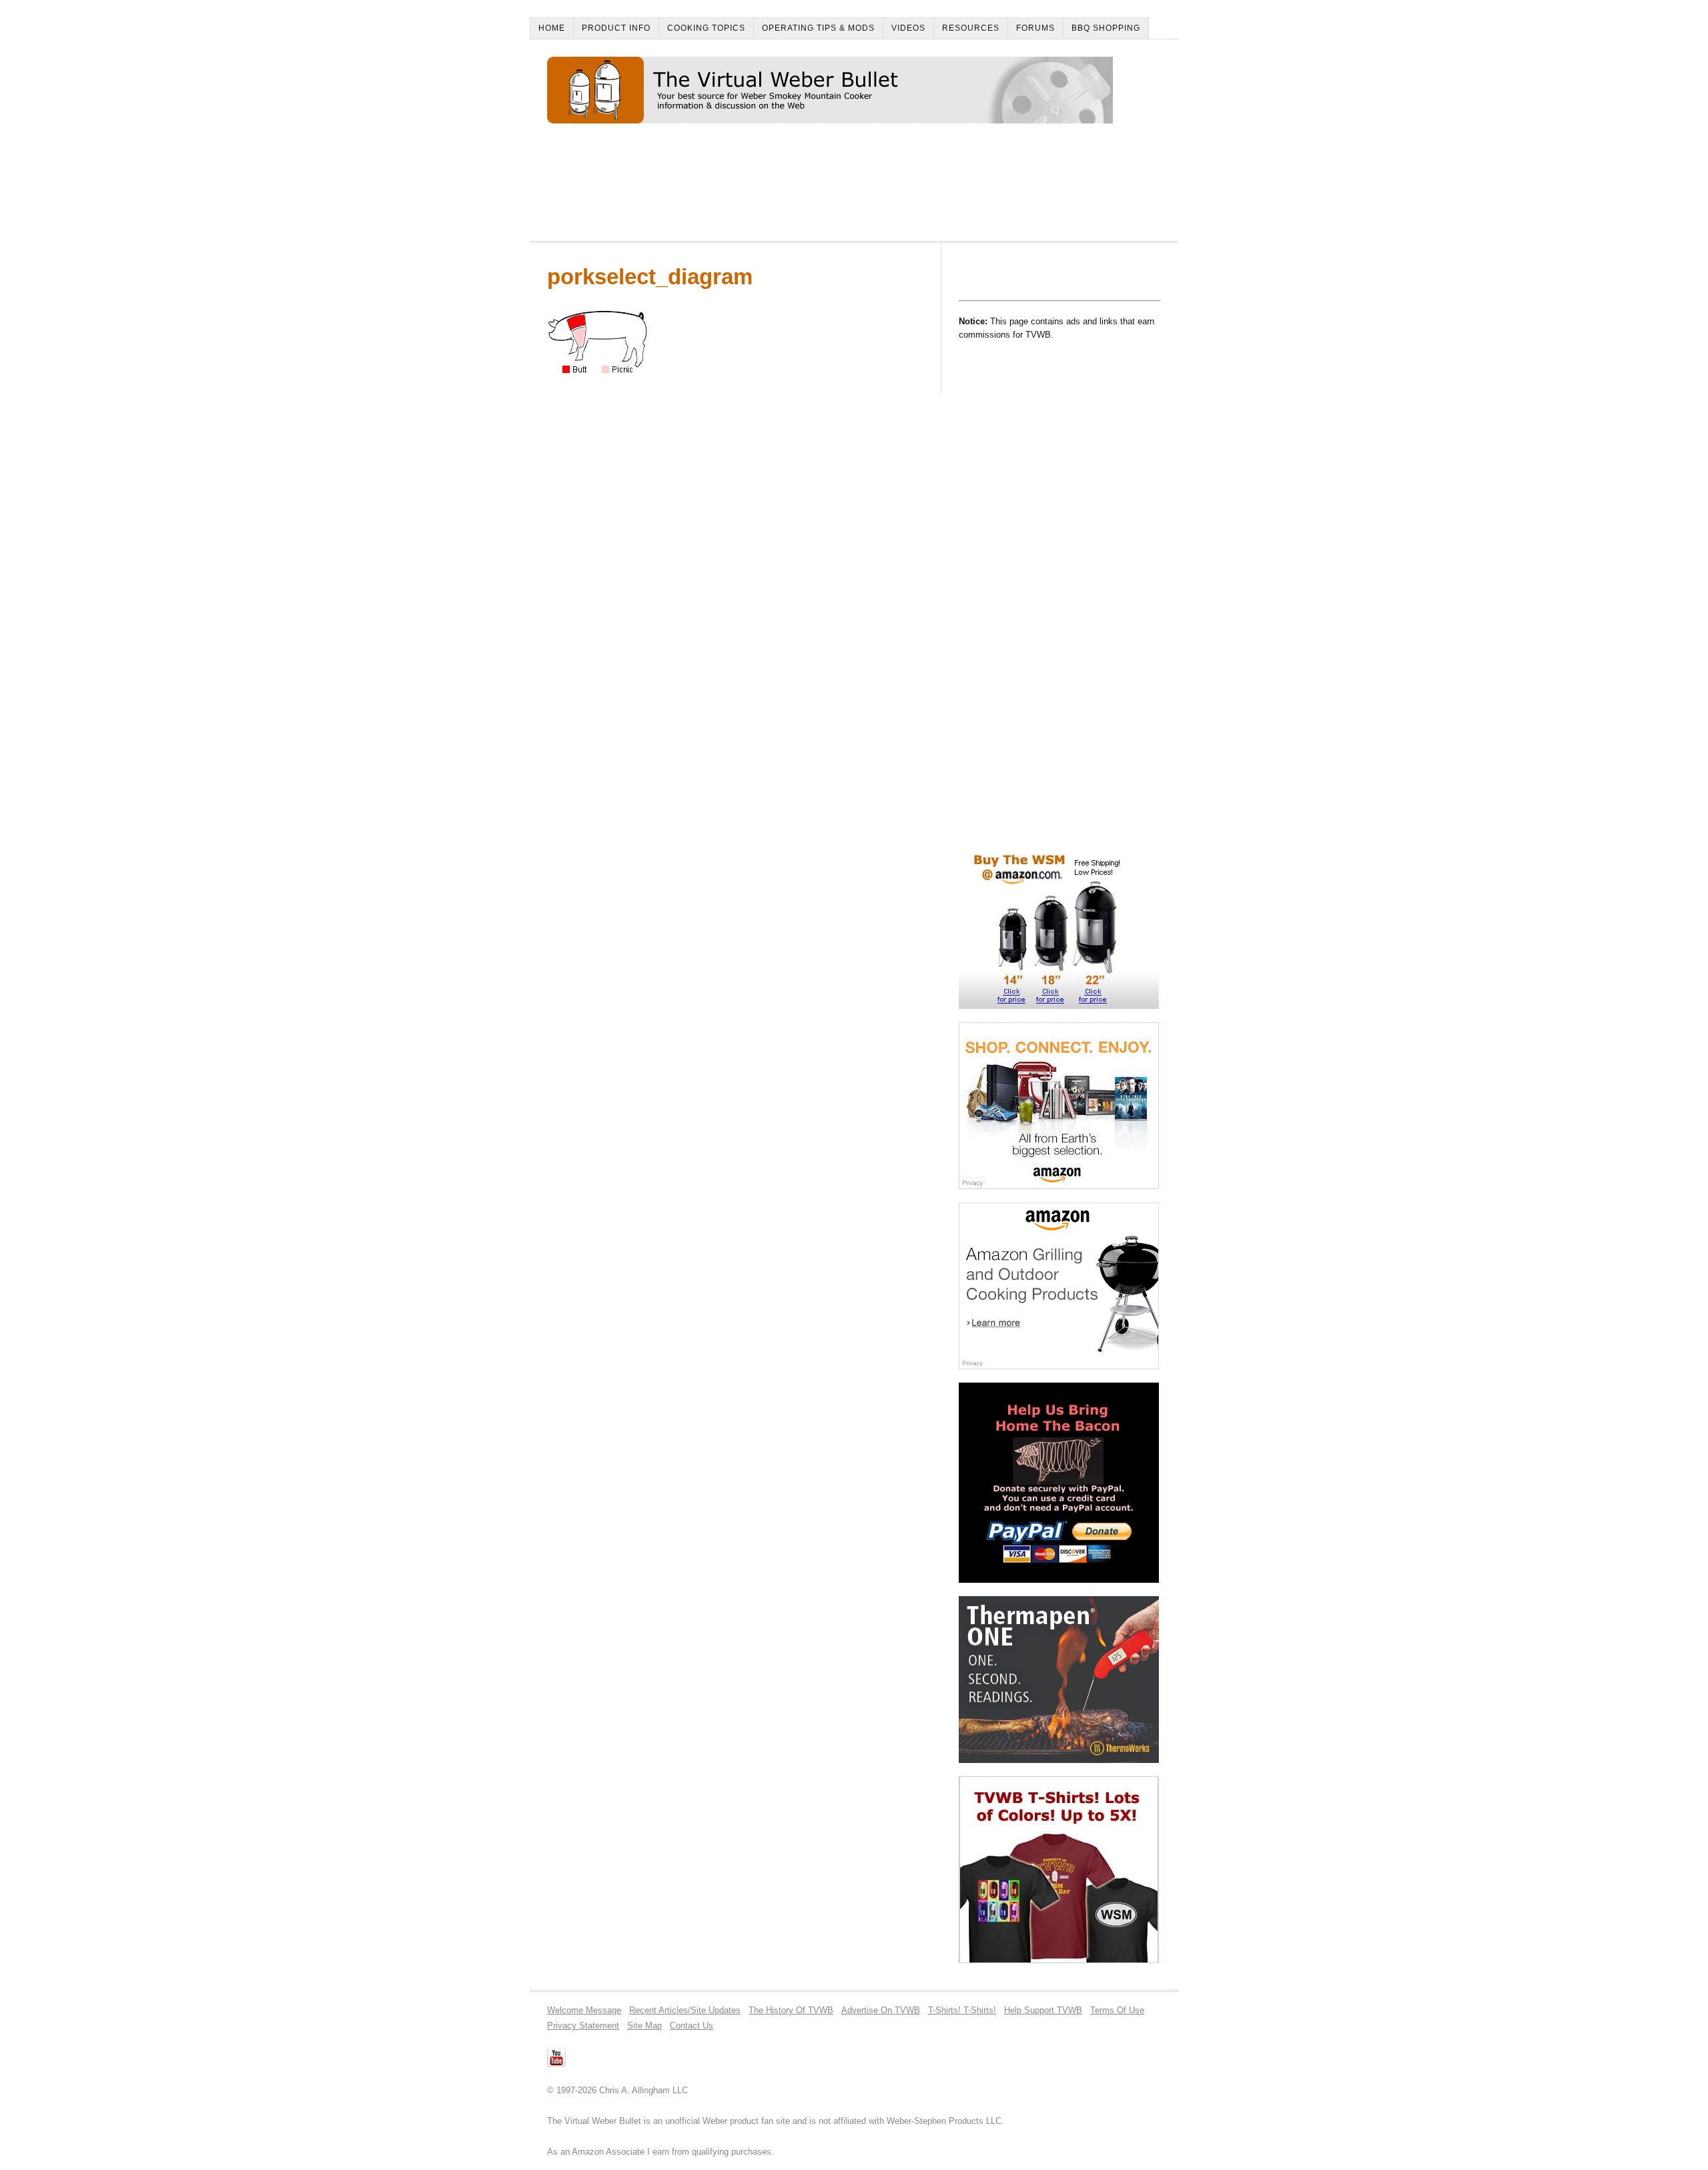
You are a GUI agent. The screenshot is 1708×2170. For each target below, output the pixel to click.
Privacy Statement (583, 2026)
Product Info (616, 28)
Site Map (645, 2026)
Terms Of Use (1117, 2010)
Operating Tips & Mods (818, 28)
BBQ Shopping (1106, 28)
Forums (1035, 28)
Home (552, 28)
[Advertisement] (790, 188)
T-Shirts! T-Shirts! (962, 2010)
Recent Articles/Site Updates (685, 2010)
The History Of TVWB (791, 2010)
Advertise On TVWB (881, 2010)
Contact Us (692, 2026)
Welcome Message (584, 2010)
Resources (971, 28)
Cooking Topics (706, 28)
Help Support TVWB (1043, 2010)
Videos (908, 28)
